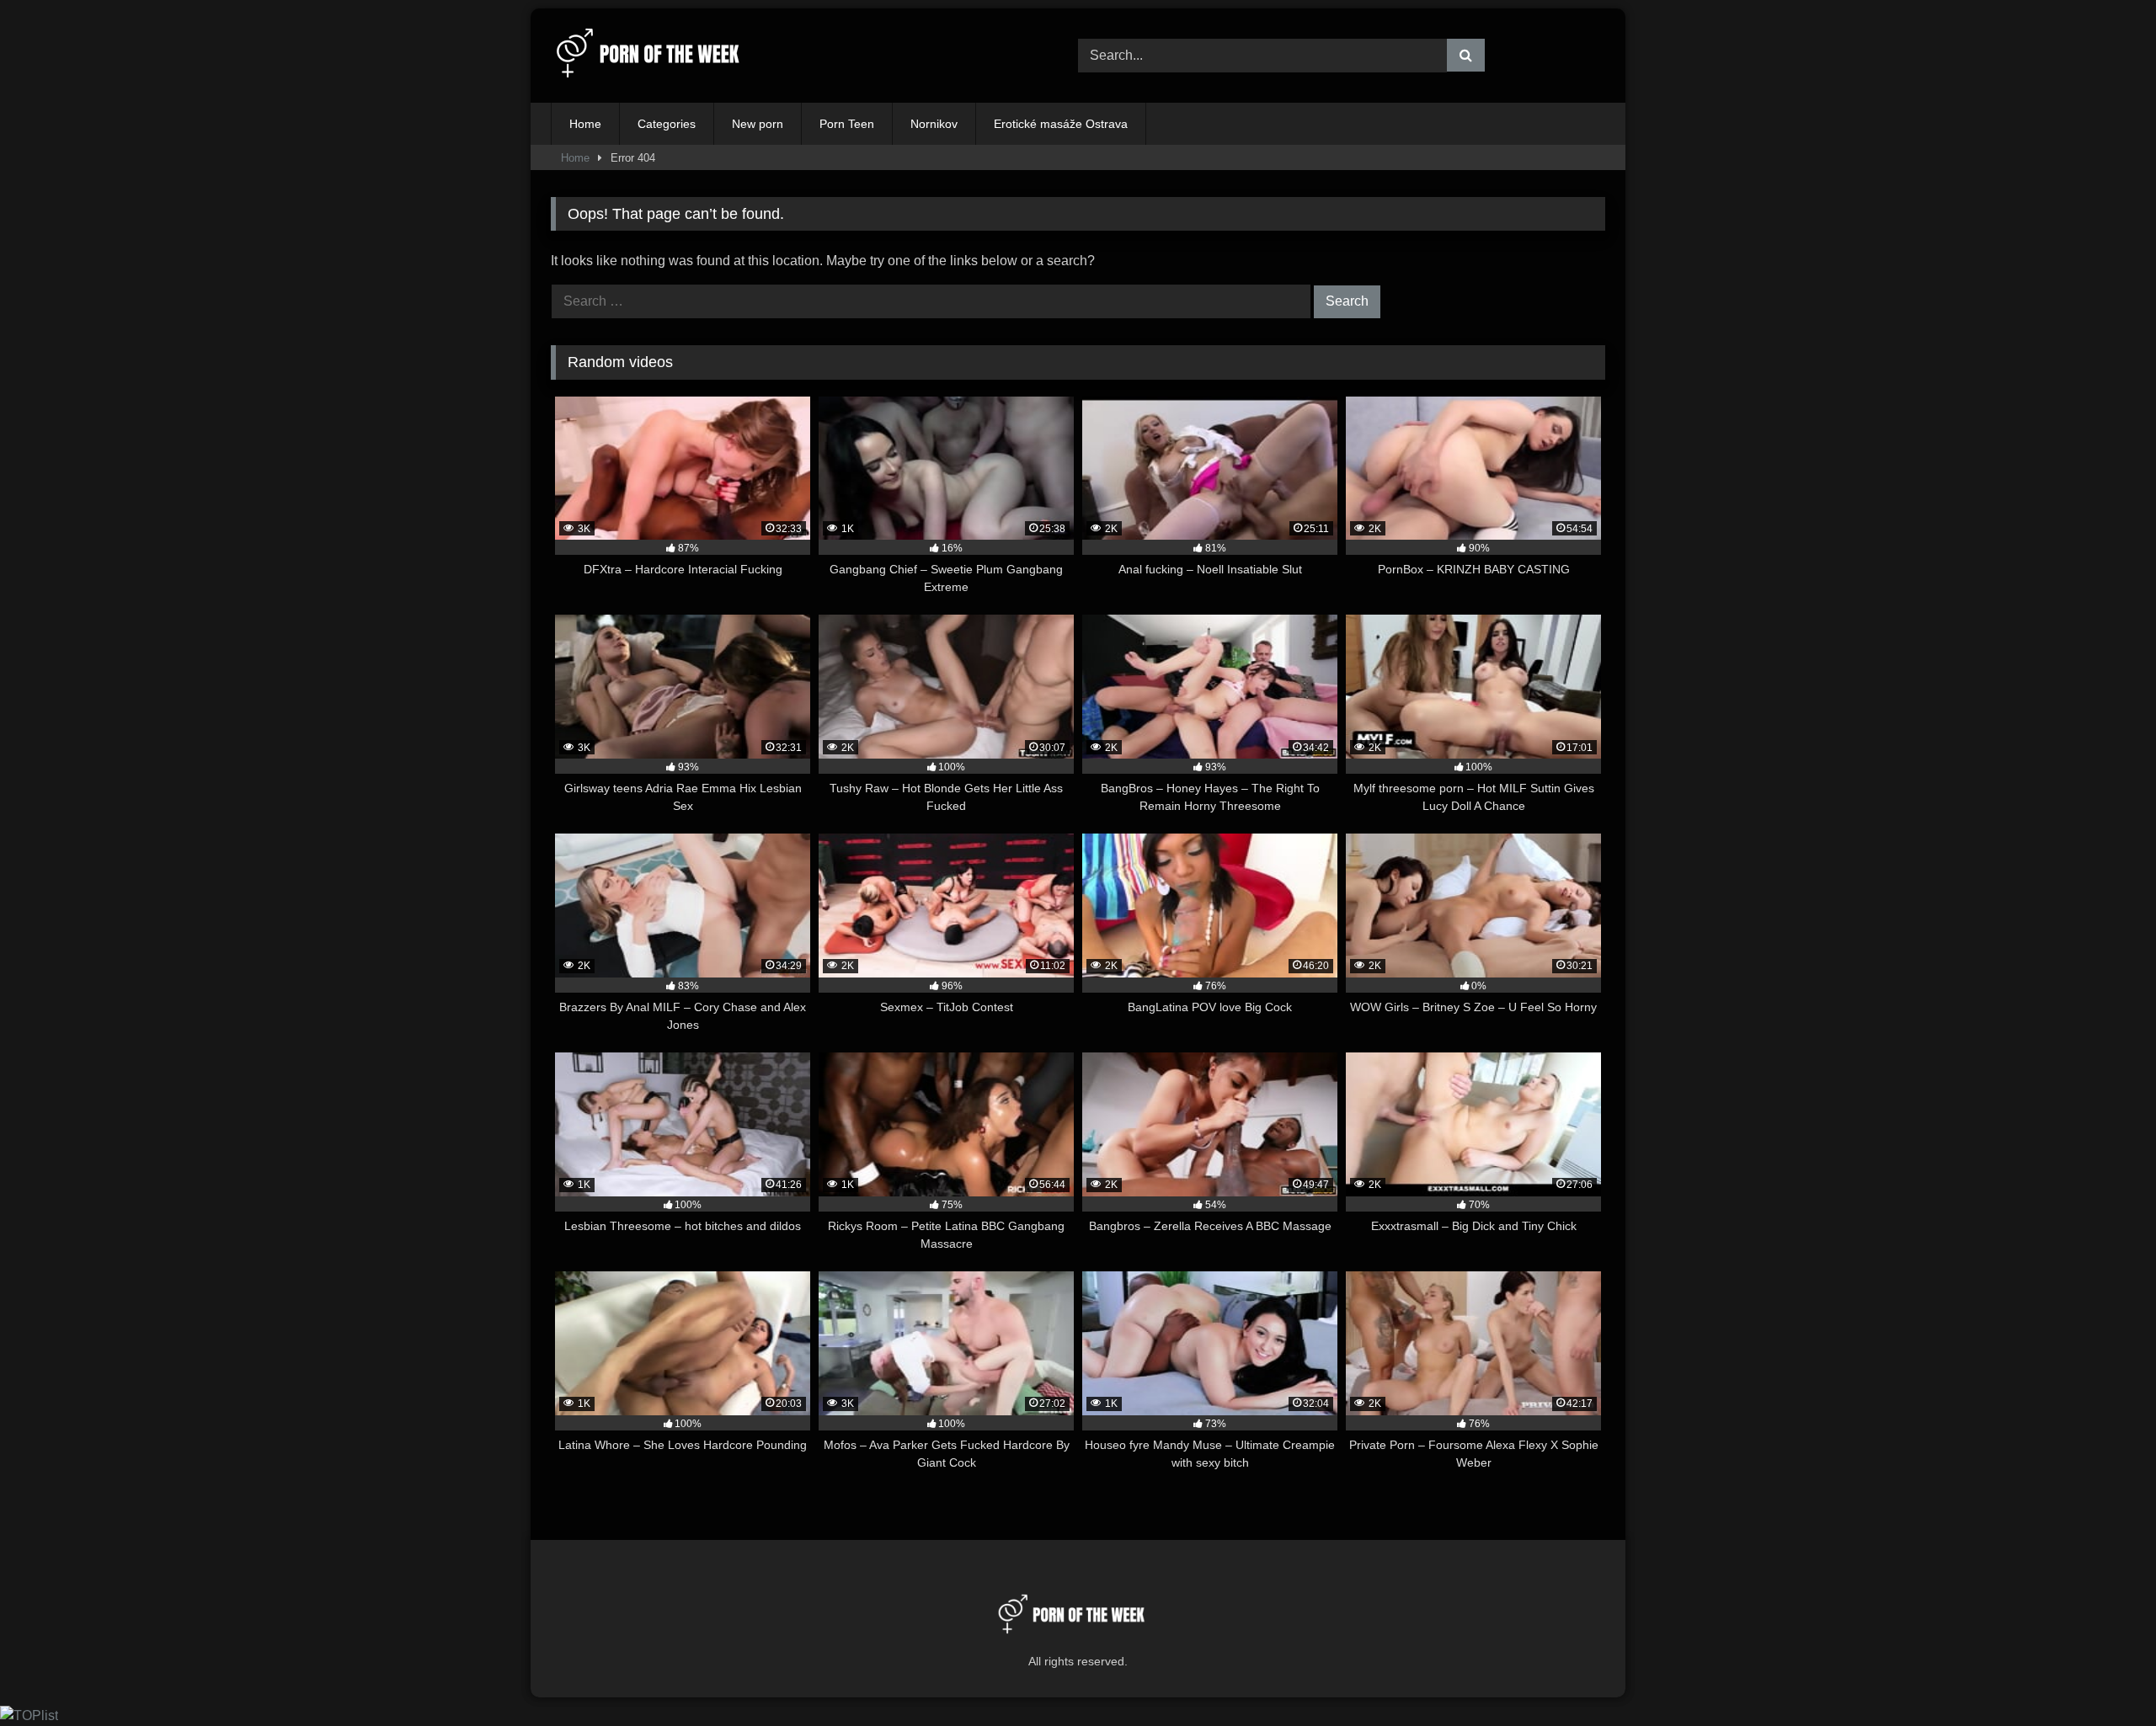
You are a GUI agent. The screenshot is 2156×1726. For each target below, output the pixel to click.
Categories (667, 124)
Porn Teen (847, 124)
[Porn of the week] (656, 56)
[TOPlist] (29, 1715)
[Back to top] (2104, 1676)
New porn (758, 124)
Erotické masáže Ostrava (1061, 124)
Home (585, 124)
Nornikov (934, 124)
